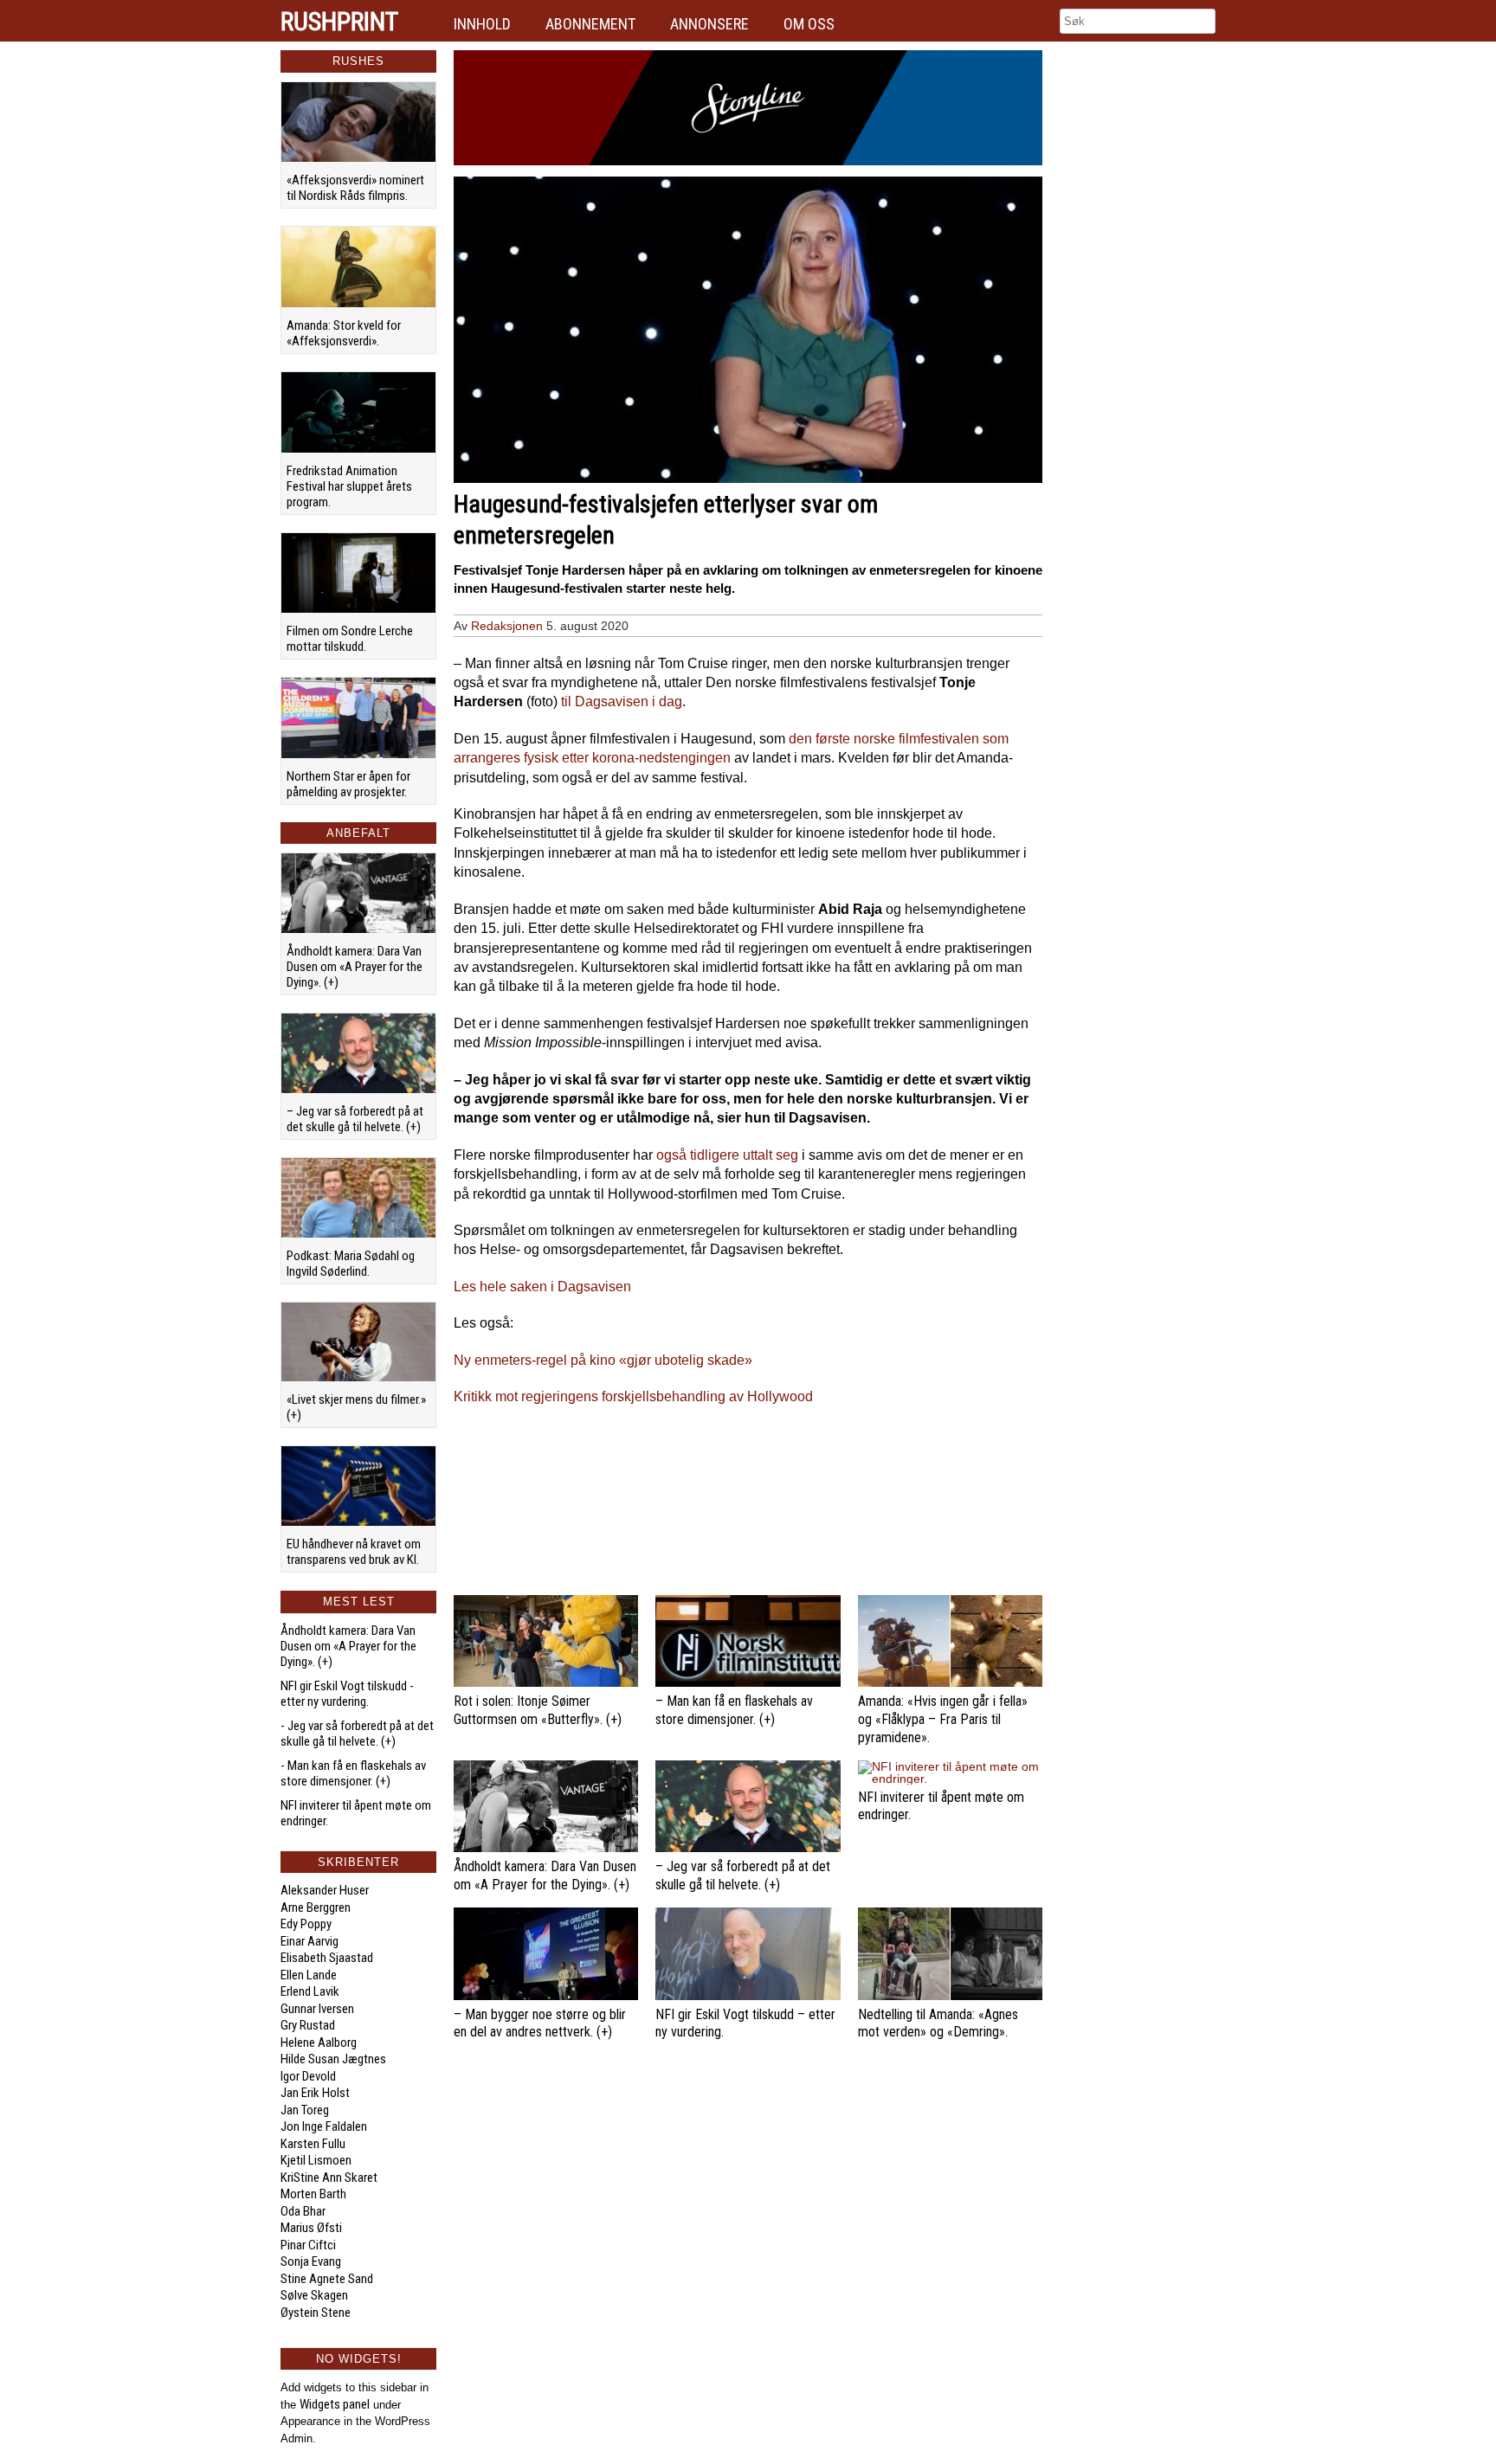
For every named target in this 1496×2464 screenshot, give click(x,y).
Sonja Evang (311, 2261)
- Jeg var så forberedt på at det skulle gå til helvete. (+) (357, 1734)
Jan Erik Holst (315, 2093)
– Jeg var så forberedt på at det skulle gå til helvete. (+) (355, 1119)
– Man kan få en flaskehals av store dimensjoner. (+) (734, 1710)
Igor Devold (308, 2076)
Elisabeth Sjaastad (327, 1958)
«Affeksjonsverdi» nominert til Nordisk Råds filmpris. (355, 188)
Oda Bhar (303, 2211)
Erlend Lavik (310, 1991)
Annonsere (709, 24)
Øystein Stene (316, 2313)
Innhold (482, 24)
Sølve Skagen (314, 2295)
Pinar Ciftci (308, 2245)
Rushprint (339, 22)
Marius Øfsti (311, 2228)
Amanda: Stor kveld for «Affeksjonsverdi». (344, 333)
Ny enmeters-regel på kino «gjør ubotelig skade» (603, 1360)
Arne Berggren (316, 1908)
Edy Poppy (306, 1924)
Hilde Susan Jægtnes (333, 2059)
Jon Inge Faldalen (324, 2126)
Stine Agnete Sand (327, 2279)
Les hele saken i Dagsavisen (542, 1287)
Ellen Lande (309, 1975)
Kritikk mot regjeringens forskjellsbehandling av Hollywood (633, 1396)
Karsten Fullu (313, 2144)
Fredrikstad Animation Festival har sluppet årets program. (349, 486)
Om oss (809, 24)
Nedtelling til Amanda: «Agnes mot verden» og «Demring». (938, 2023)
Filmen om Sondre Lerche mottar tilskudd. (350, 639)
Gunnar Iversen (317, 2009)
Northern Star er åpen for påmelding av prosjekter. (348, 784)
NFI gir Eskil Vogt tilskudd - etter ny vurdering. (347, 1694)
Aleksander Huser (325, 1890)
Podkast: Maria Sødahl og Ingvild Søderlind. (351, 1264)
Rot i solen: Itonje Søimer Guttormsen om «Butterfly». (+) (538, 1710)
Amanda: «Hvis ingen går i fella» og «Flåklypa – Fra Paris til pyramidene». (943, 1719)
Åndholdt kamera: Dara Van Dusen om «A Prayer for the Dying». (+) (355, 967)
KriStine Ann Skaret (329, 2178)
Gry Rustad (308, 2025)
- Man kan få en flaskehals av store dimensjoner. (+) (353, 1773)
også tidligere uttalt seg (727, 1155)
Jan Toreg (305, 2110)
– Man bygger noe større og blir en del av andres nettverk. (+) (540, 2023)
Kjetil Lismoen (316, 2160)
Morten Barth (313, 2194)
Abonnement (590, 24)
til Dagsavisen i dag (622, 701)
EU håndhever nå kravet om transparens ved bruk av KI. (354, 1552)
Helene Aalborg (319, 2043)
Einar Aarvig (310, 1941)
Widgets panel (335, 2404)
